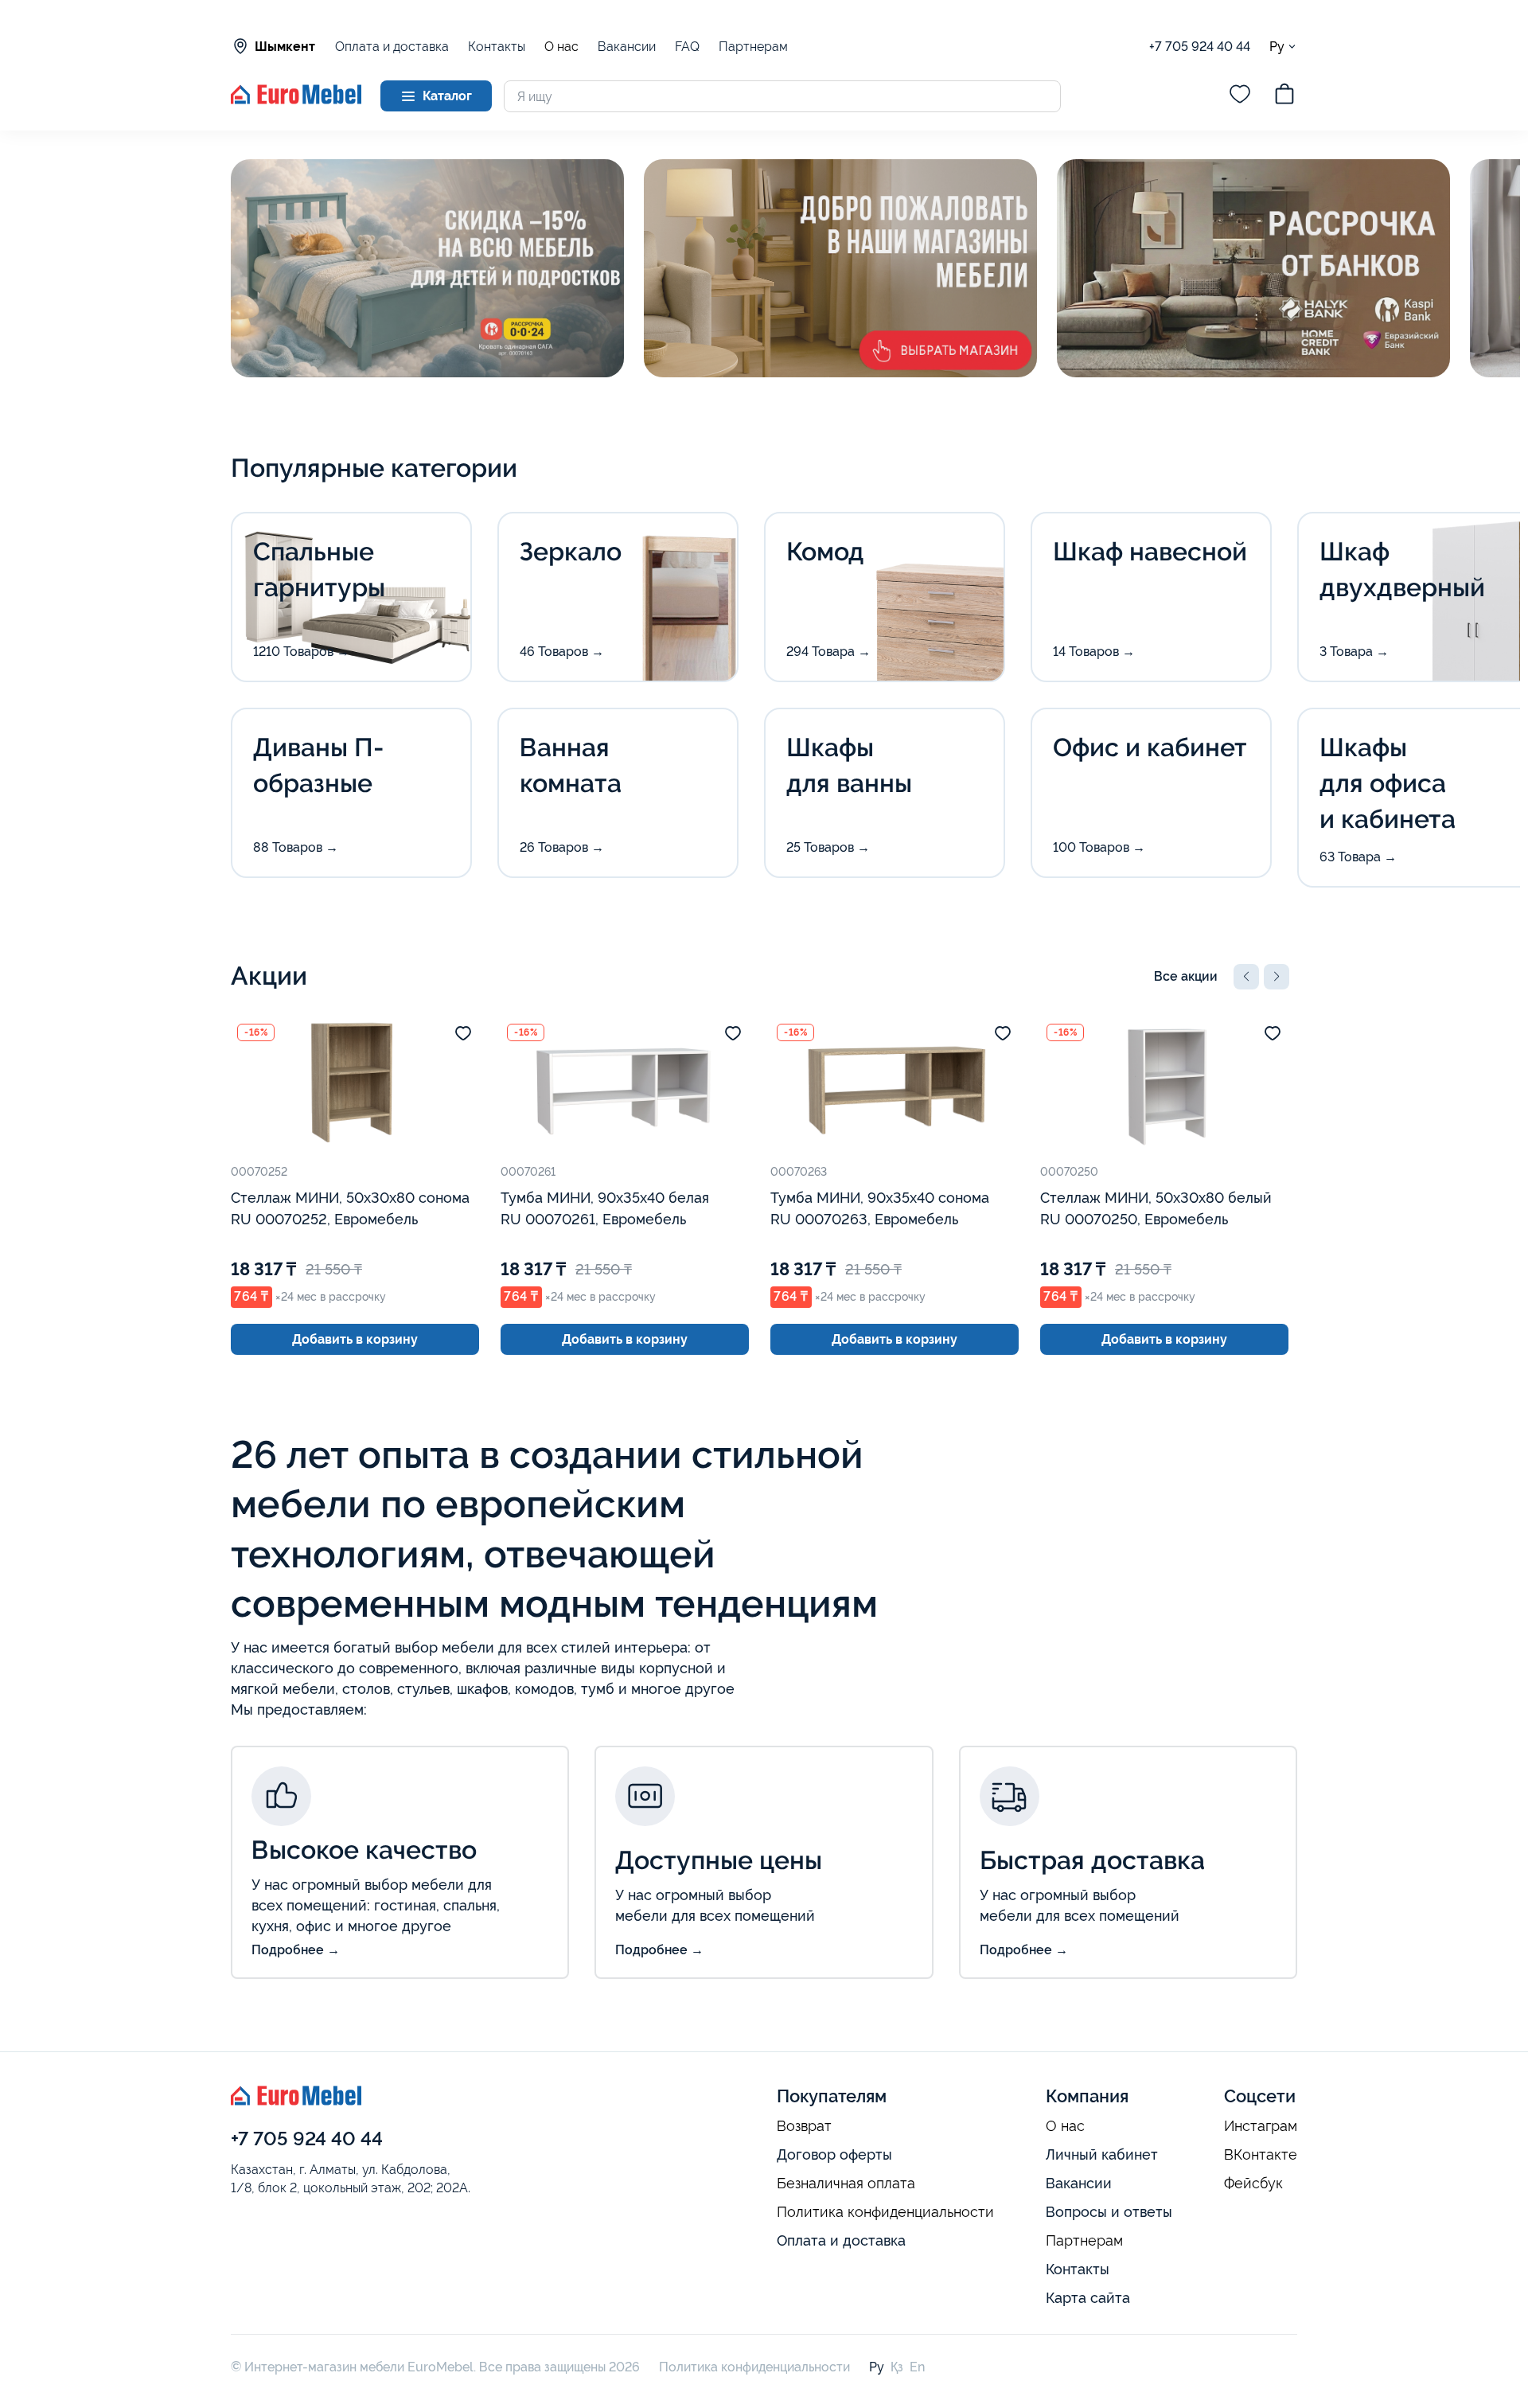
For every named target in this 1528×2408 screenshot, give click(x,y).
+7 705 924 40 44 (1200, 47)
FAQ (687, 47)
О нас (561, 47)
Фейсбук (1253, 2184)
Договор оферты (834, 2154)
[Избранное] (1240, 96)
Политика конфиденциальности (885, 2212)
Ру (1277, 46)
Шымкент (285, 47)
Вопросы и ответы (1109, 2212)
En (917, 2367)
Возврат (804, 2126)
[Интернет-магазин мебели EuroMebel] (296, 100)
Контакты (497, 47)
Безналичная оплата (846, 2184)
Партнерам (753, 47)
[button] (1246, 977)
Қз (897, 2367)
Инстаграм (1261, 2126)
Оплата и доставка (392, 47)
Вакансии (627, 47)
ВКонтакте (1261, 2155)
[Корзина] (1284, 96)
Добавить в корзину (355, 1339)
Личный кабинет (1102, 2154)
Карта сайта (1088, 2298)
